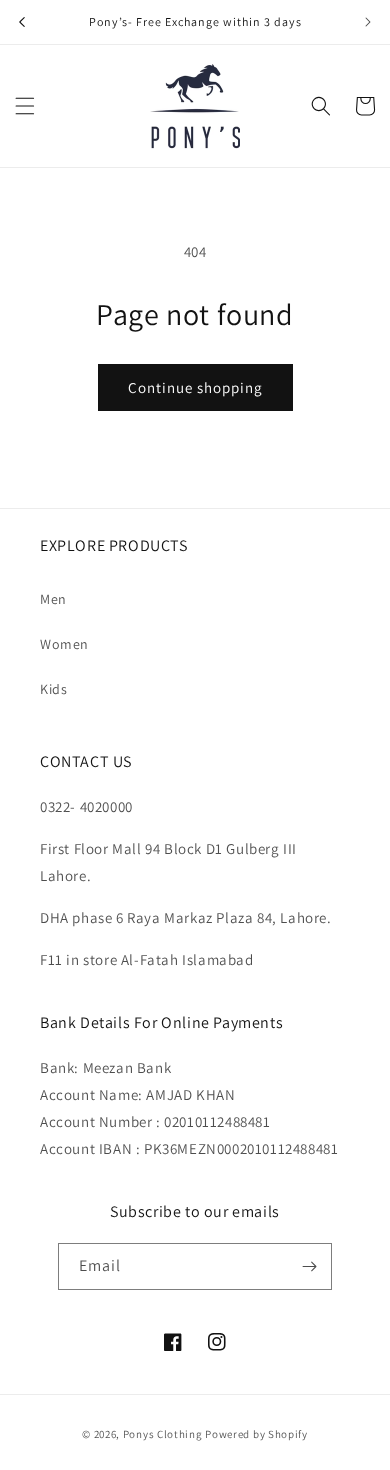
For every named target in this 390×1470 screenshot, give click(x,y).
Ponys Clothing (163, 1434)
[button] (25, 106)
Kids (53, 689)
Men (53, 599)
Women (64, 644)
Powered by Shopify (256, 1434)
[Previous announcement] (22, 22)
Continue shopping (195, 387)
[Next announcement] (368, 22)
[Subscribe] (309, 1266)
